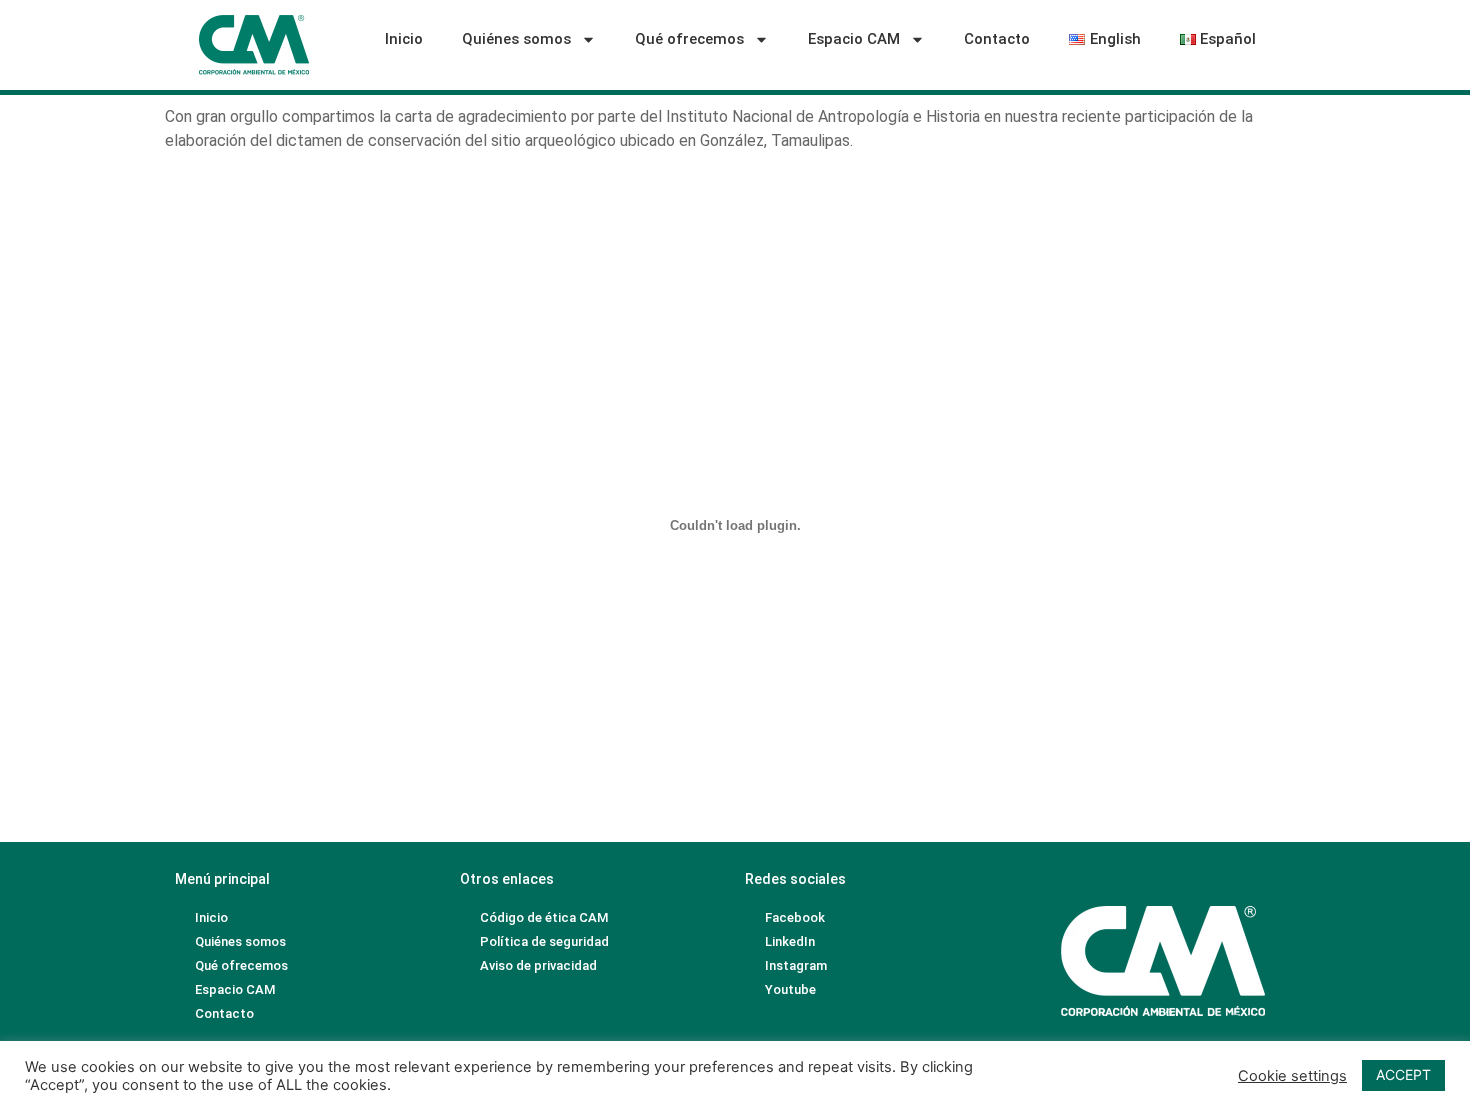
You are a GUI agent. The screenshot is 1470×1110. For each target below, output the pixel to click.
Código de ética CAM (544, 917)
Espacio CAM (854, 39)
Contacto (997, 39)
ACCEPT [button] (1403, 1074)
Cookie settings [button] (1292, 1076)
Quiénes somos (516, 39)
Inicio (404, 39)
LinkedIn (790, 941)
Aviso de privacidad (538, 965)
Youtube (790, 989)
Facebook (795, 917)
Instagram (796, 965)
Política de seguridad (544, 941)
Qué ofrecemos (689, 39)
